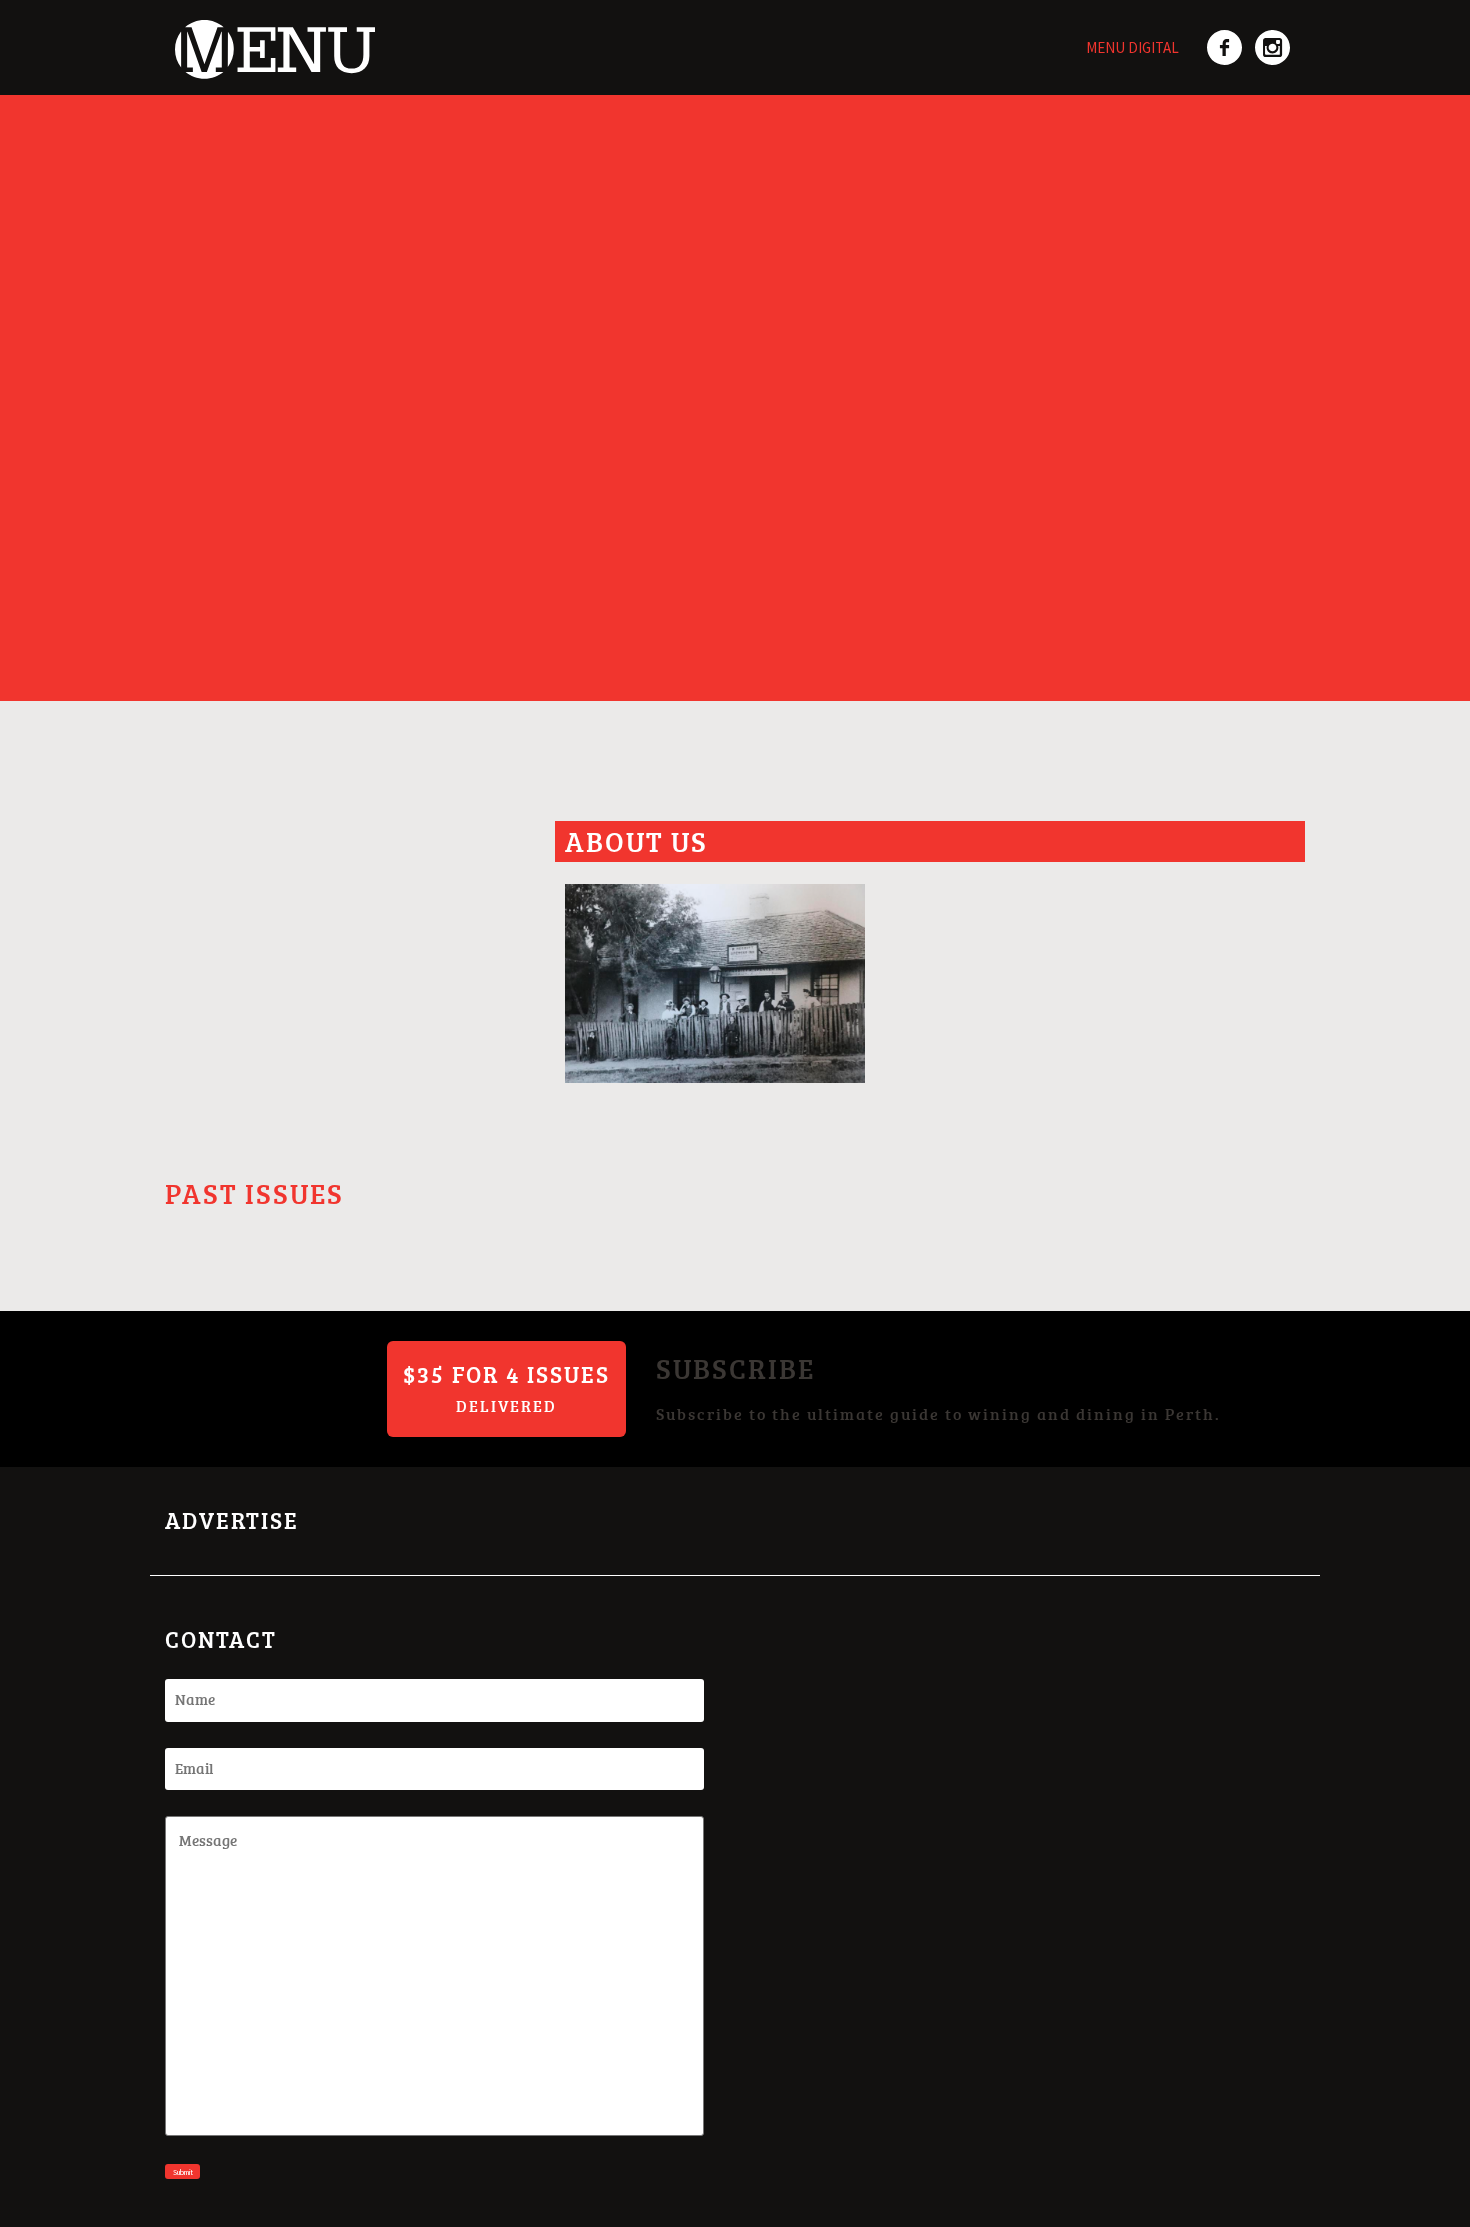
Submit (183, 2172)
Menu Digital (1132, 47)
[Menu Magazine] (270, 37)
